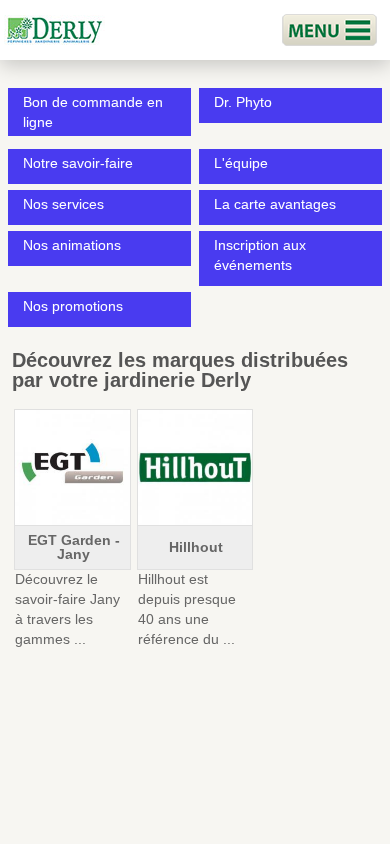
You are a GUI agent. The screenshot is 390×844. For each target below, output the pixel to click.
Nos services (63, 204)
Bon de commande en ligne (93, 112)
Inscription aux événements (260, 255)
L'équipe (241, 163)
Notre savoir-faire (78, 163)
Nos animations (72, 245)
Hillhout (196, 547)
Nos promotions (73, 306)
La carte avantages (275, 204)
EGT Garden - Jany (74, 547)
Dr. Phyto (243, 102)
